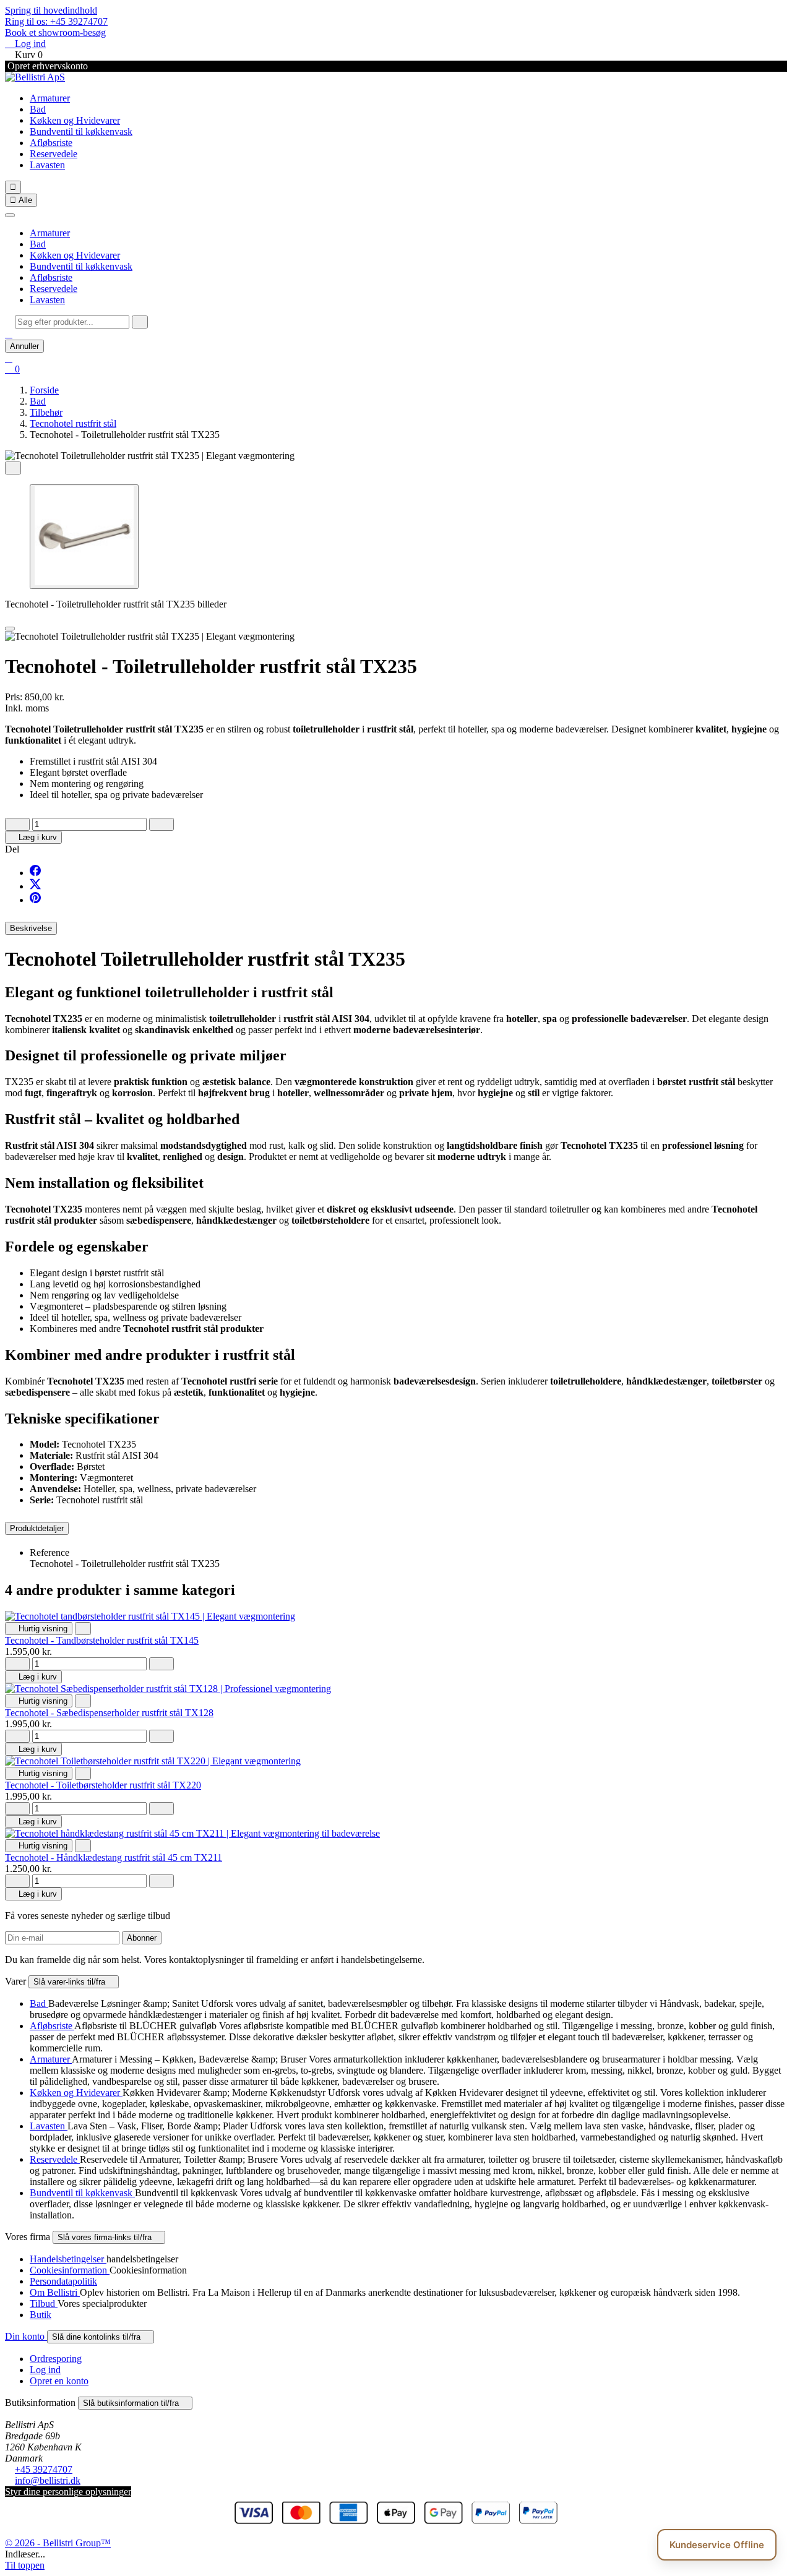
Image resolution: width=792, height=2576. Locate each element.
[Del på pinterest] (35, 900)
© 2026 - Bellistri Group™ (58, 2543)
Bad (38, 109)
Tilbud (44, 2303)
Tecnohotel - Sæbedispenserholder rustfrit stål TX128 (109, 1713)
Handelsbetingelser (68, 2259)
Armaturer (50, 98)
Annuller (24, 346)
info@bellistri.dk (48, 2480)
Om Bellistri (55, 2292)
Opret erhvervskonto (46, 66)
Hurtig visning (39, 1629)
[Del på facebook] (35, 873)
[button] (9, 334)
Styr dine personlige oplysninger (68, 2492)
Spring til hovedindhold (51, 10)
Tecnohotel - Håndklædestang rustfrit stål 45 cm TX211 (114, 1857)
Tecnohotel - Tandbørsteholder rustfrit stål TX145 (102, 1640)
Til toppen (25, 2565)
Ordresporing (56, 2359)
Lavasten (47, 165)
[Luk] (10, 215)
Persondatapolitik (63, 2281)
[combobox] (72, 322)
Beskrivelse (31, 928)
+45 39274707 (44, 2469)
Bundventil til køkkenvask (81, 131)
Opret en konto (59, 2381)
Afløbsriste (51, 143)
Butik (41, 2315)
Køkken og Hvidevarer (75, 120)
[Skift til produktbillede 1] (84, 537)
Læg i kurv (33, 837)
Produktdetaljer (37, 1528)
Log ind (45, 2370)
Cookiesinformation (70, 2270)
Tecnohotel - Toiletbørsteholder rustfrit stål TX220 (103, 1785)
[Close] (10, 629)
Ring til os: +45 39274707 (56, 21)
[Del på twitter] (35, 886)
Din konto (26, 2336)
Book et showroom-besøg (55, 32)
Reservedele (54, 154)
